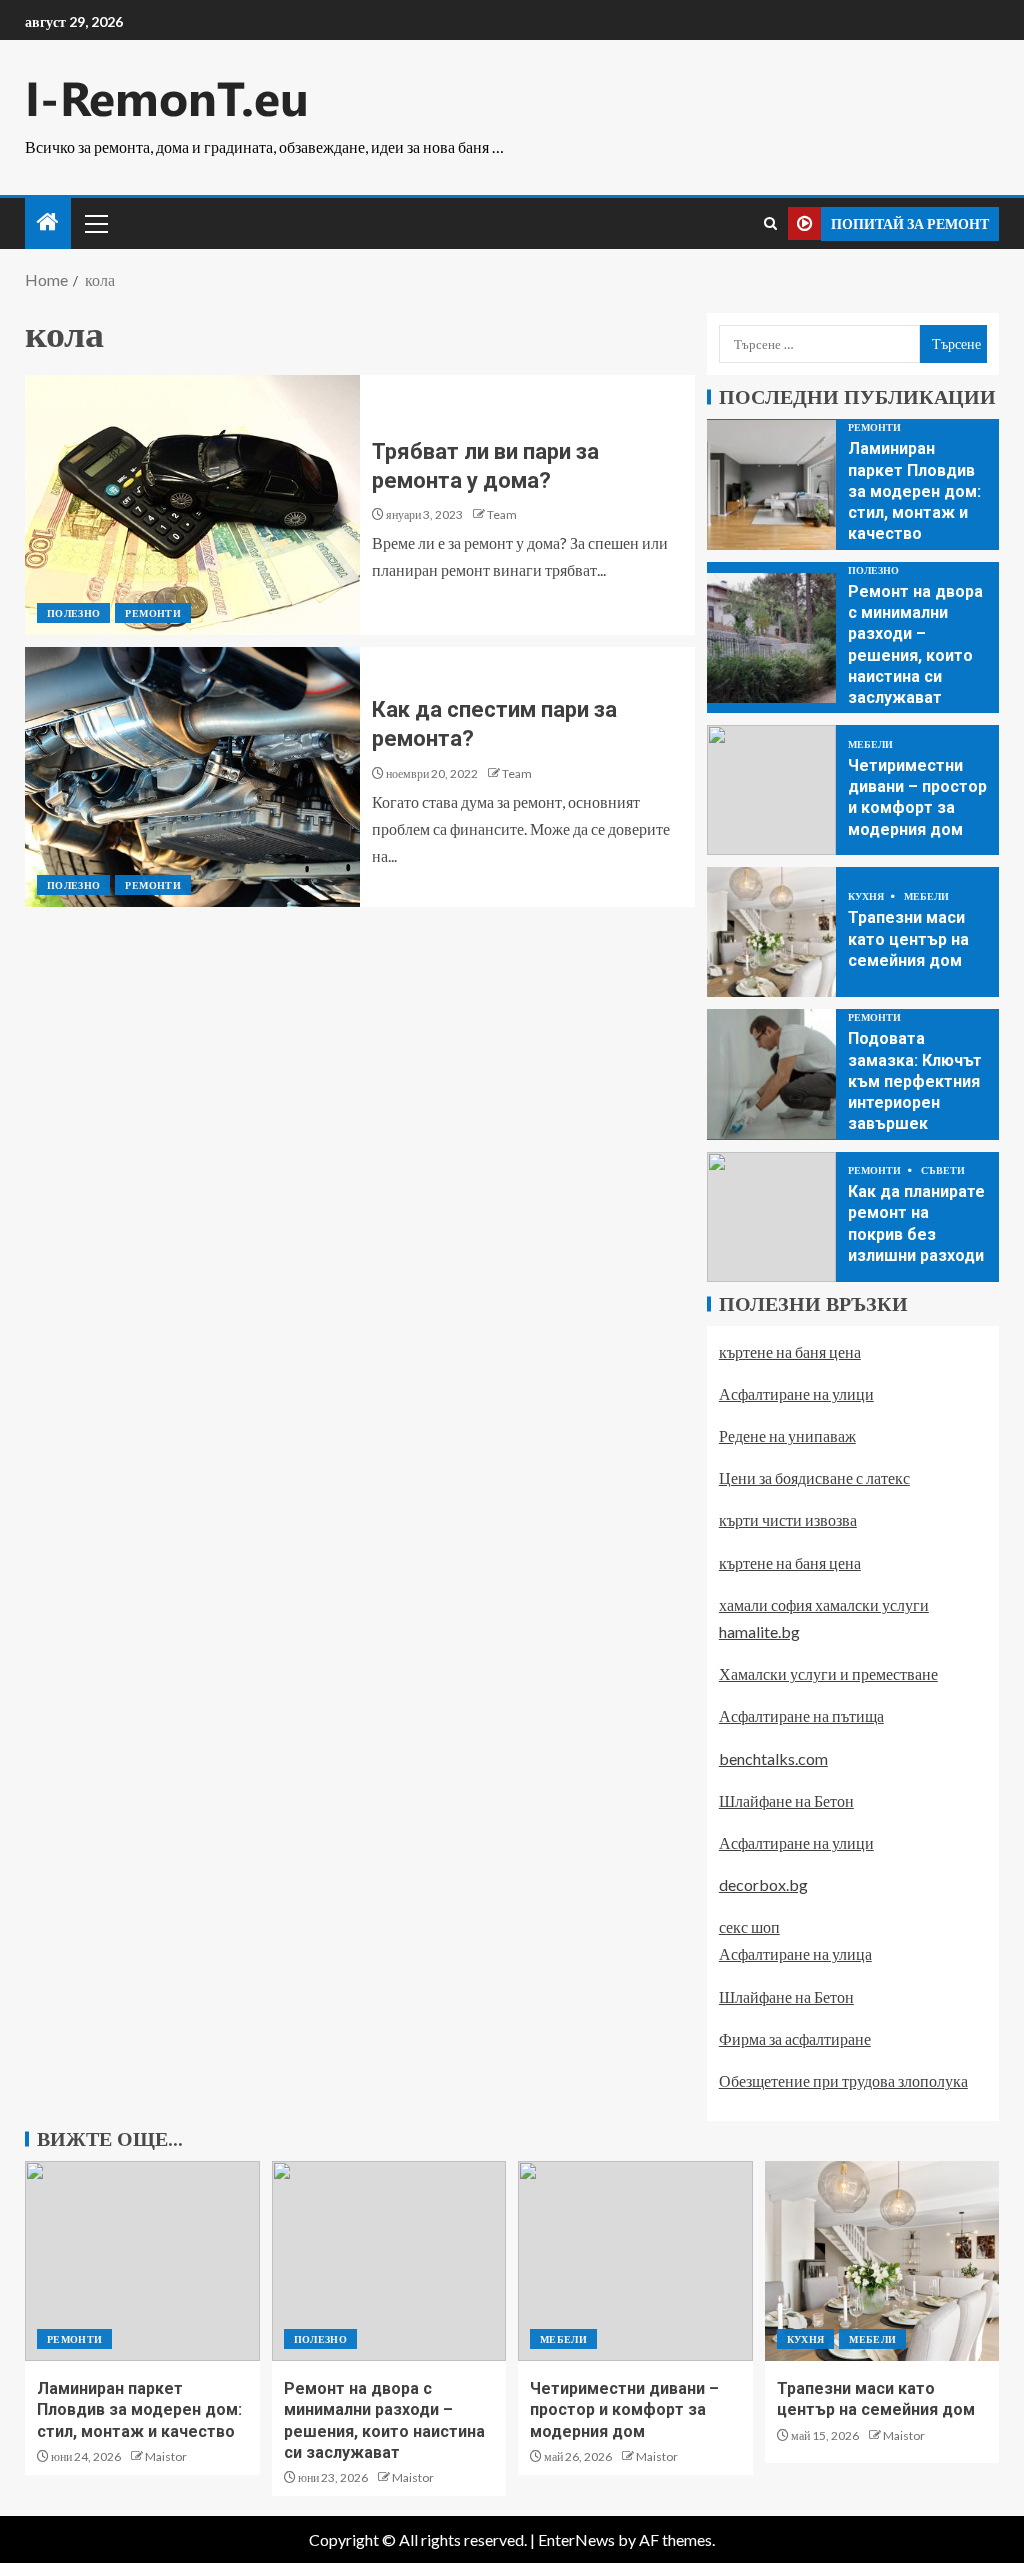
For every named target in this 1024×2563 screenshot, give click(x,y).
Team (502, 514)
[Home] (48, 222)
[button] (95, 223)
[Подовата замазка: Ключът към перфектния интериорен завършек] (771, 1074)
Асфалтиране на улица (795, 1953)
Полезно (73, 613)
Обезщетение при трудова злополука (843, 2080)
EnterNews (576, 2539)
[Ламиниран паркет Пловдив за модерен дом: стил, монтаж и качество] (771, 485)
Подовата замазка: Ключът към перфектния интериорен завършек (915, 1081)
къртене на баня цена (790, 1351)
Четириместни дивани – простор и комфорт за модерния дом (624, 2410)
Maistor (166, 2456)
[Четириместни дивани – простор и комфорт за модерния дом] (771, 790)
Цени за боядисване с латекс (814, 1477)
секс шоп (749, 1926)
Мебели (870, 744)
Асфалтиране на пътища (801, 1715)
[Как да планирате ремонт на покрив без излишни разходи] (771, 1217)
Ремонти (152, 613)
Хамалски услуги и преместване (828, 1673)
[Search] (770, 223)
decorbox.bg (763, 1884)
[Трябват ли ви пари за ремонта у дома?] (192, 505)
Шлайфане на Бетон (786, 1800)
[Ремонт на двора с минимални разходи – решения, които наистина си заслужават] (771, 638)
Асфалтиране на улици (796, 1393)
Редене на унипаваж (787, 1435)
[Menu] (95, 223)
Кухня (867, 896)
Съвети (943, 1170)
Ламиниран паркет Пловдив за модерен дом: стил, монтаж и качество (914, 491)
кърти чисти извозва (788, 1519)
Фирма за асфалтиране (795, 2038)
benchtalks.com (773, 1758)
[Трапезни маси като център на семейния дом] (771, 932)
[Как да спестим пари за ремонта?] (192, 777)
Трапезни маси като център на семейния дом (908, 939)
